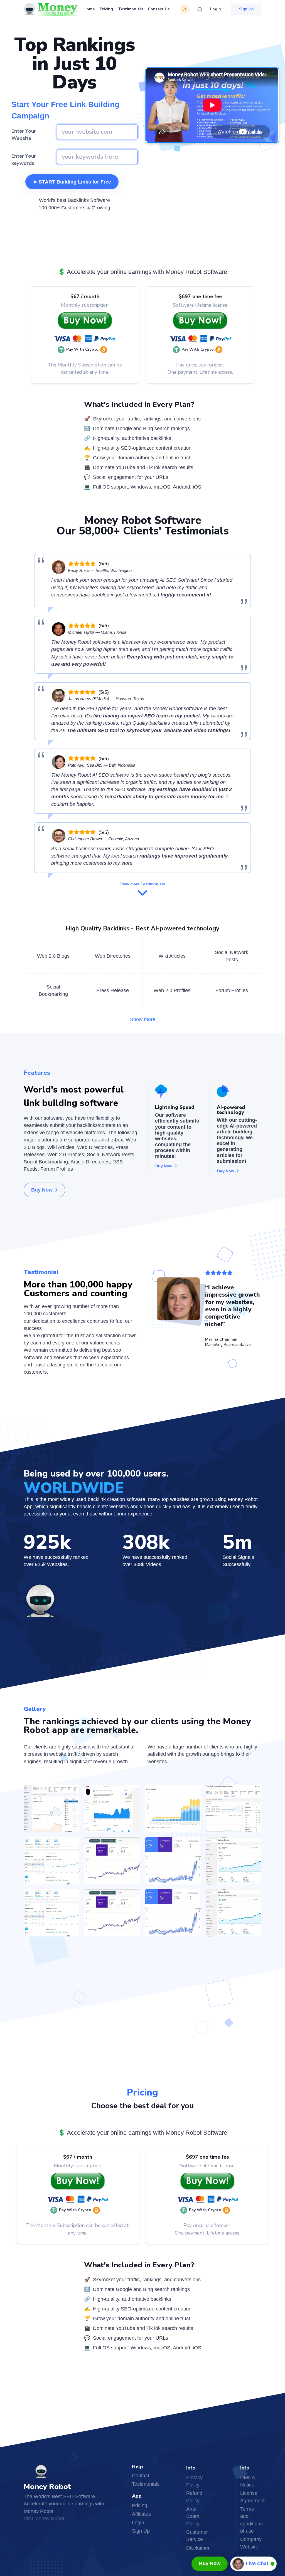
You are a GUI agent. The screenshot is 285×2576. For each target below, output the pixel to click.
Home (89, 9)
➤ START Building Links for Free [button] (72, 182)
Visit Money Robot (44, 2518)
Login (216, 9)
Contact (141, 2476)
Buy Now (210, 2563)
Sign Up (141, 2531)
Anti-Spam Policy (193, 2516)
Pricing (106, 9)
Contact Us (159, 9)
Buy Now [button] (42, 1190)
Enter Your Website (24, 135)
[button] (84, 350)
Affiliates (141, 2514)
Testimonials (131, 9)
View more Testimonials (143, 884)
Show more (143, 1019)
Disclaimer (198, 2548)
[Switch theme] (185, 9)
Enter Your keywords (24, 160)
